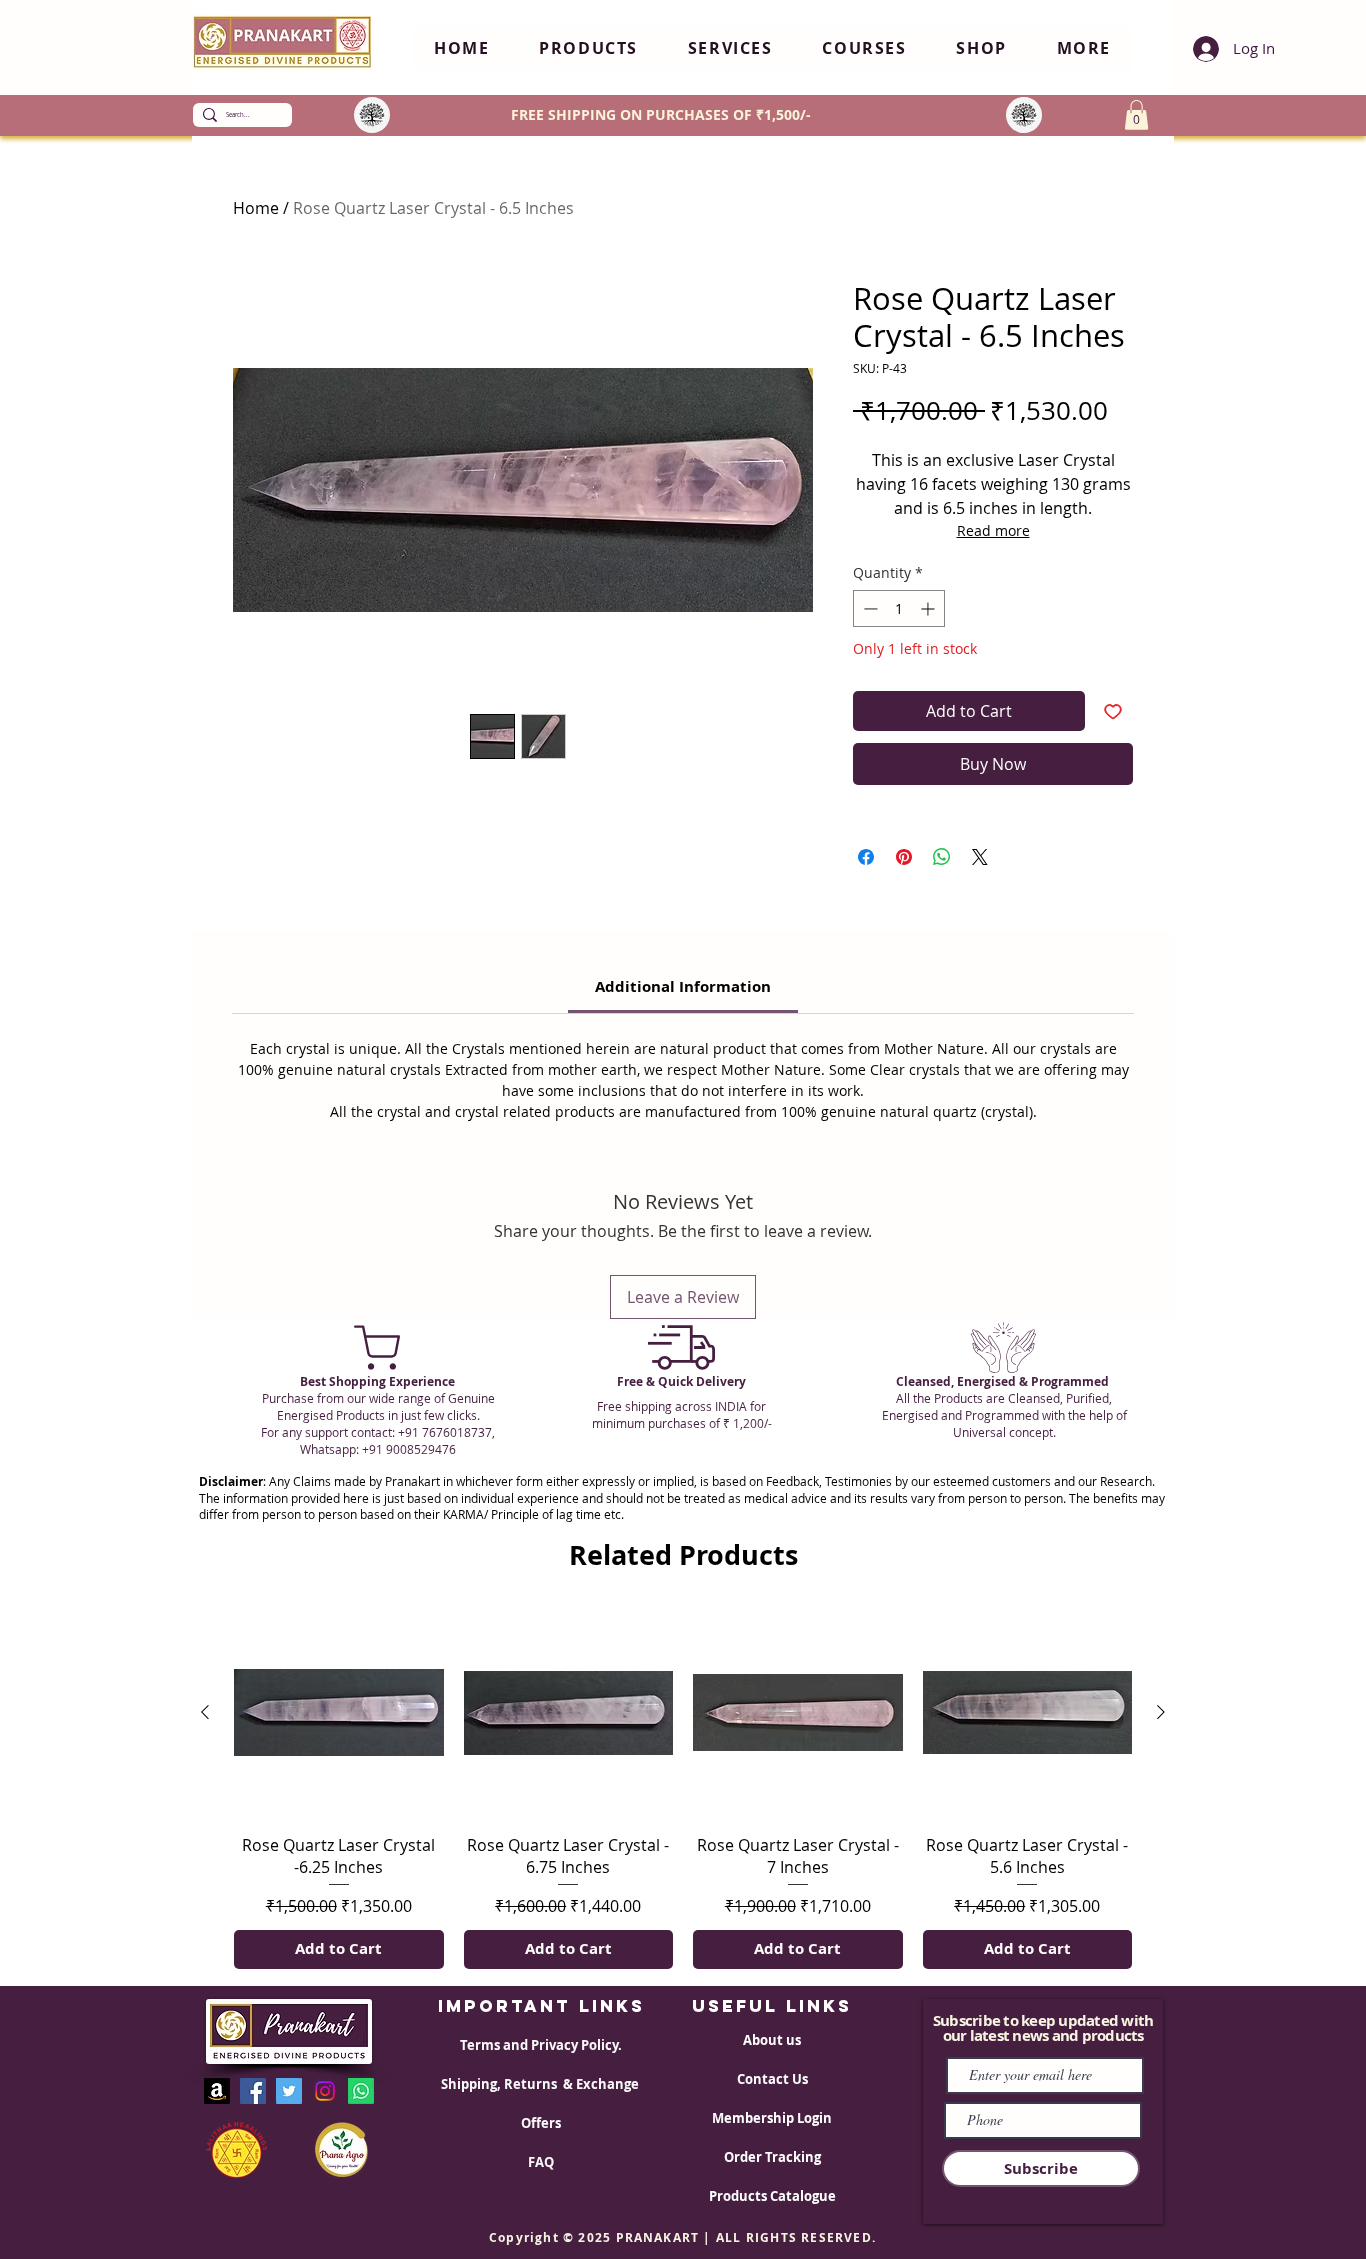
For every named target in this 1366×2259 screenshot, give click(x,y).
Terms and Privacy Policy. (541, 2045)
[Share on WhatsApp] (942, 857)
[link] (683, 986)
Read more (993, 530)
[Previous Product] (205, 1712)
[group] (683, 1788)
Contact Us (772, 2079)
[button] (588, 48)
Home (256, 208)
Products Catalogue (772, 2196)
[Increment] (929, 608)
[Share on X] (980, 857)
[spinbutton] (899, 608)
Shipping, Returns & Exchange (541, 2084)
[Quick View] (339, 1713)
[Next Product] (1161, 1712)
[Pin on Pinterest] (904, 857)
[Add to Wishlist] (1113, 711)
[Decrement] (868, 608)
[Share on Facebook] (866, 857)
